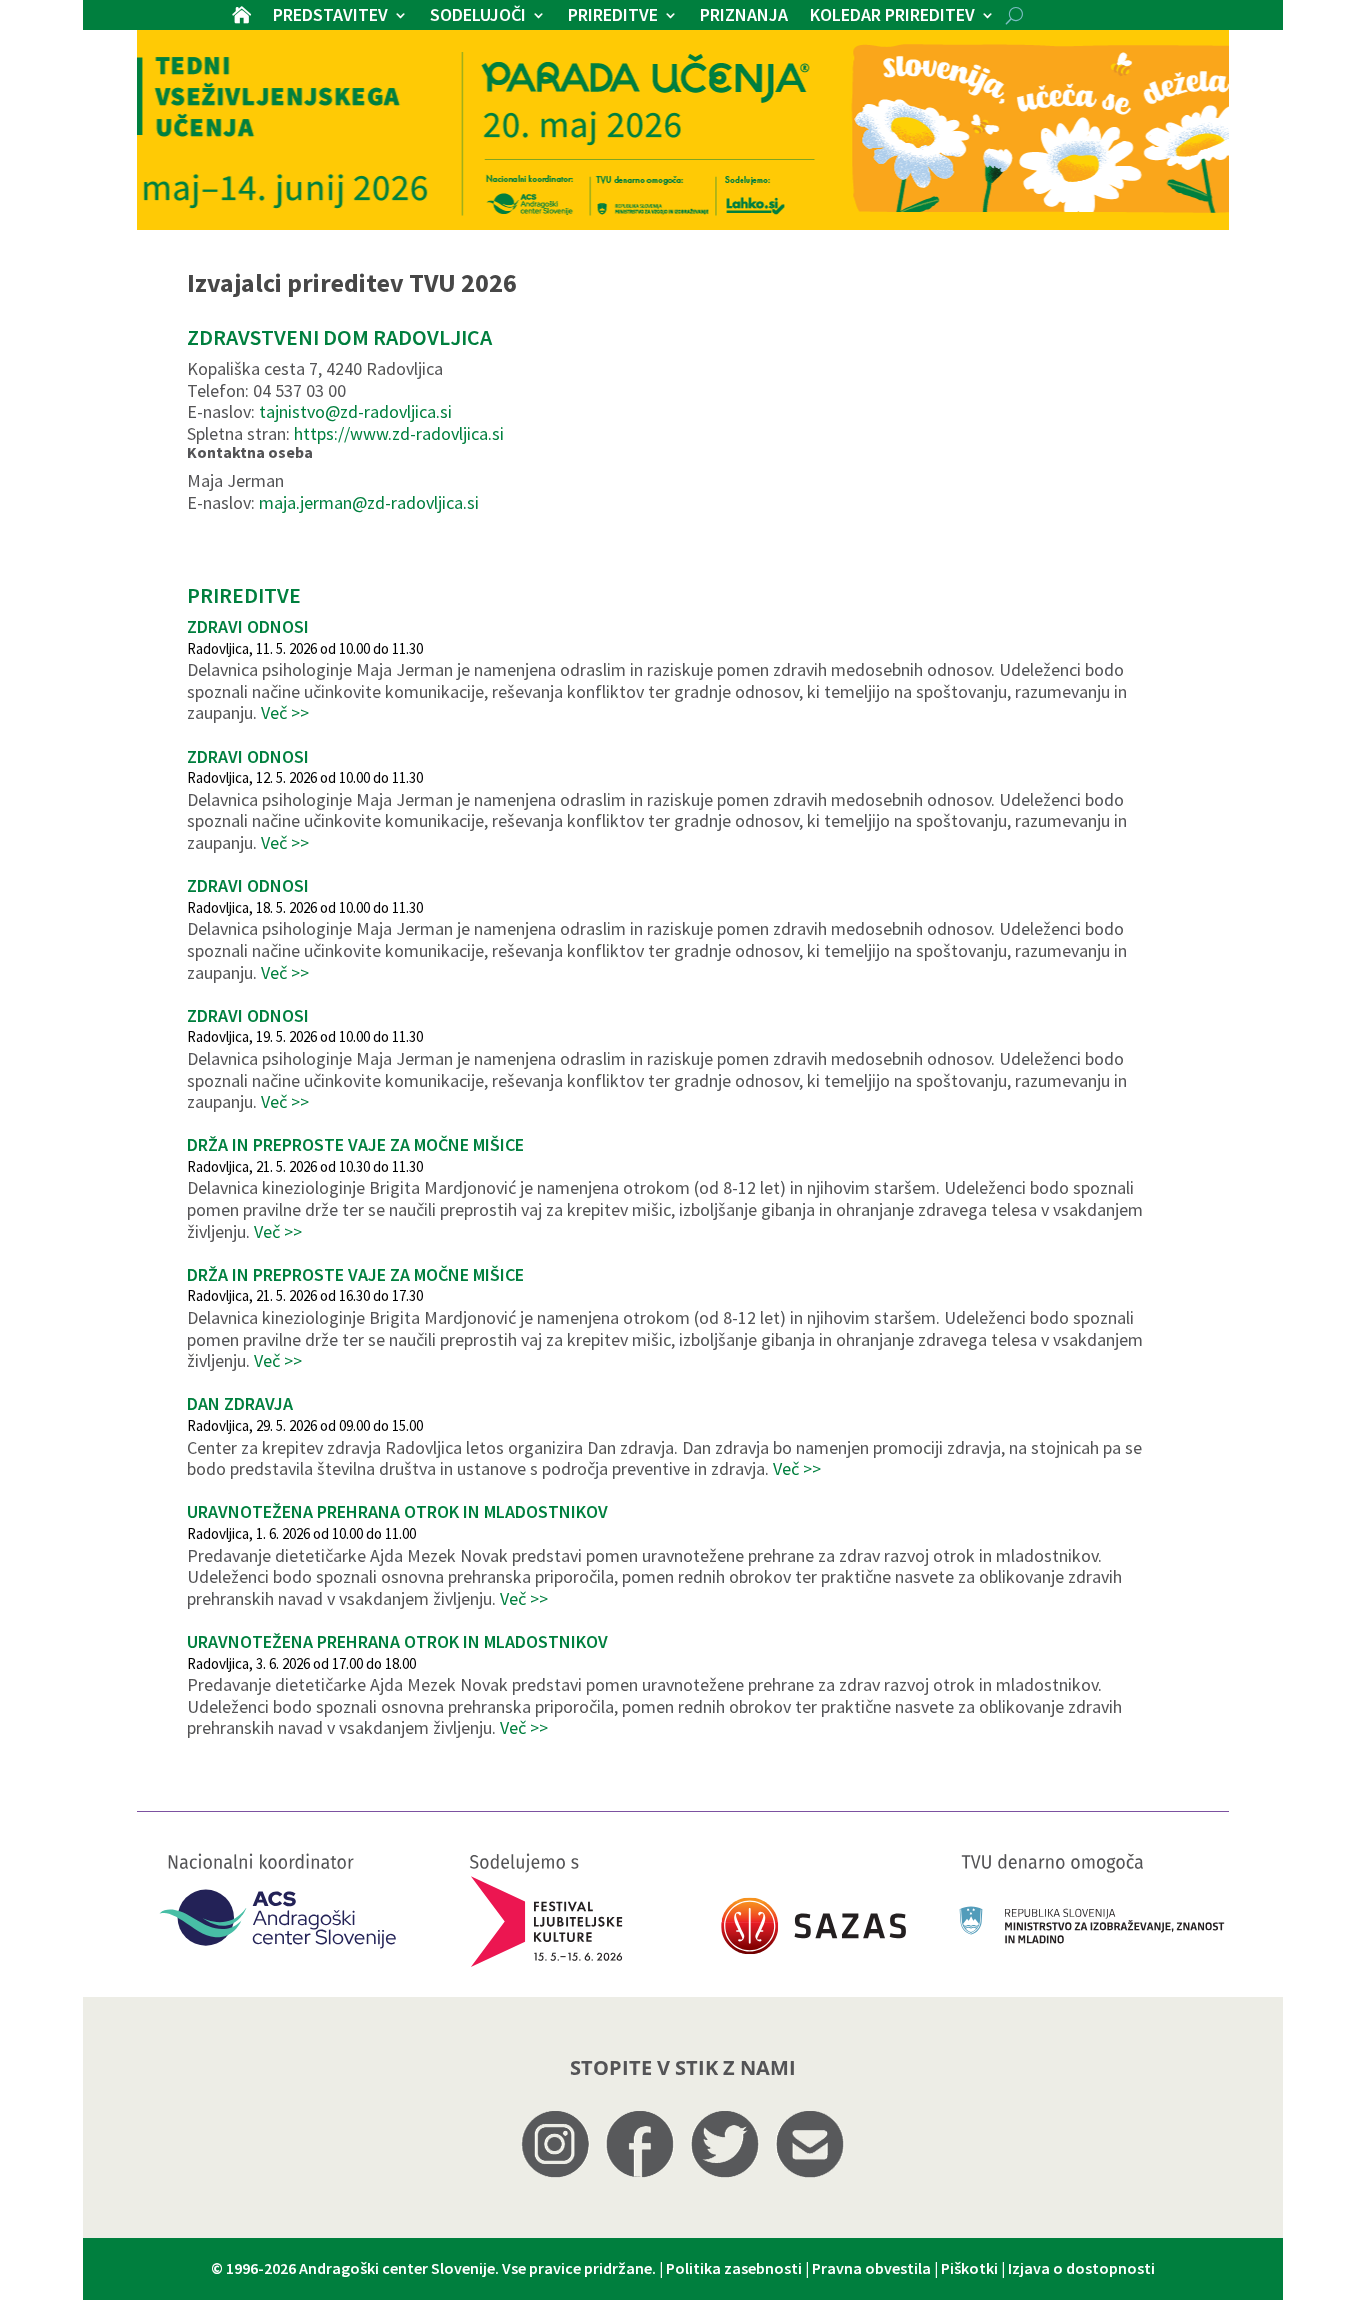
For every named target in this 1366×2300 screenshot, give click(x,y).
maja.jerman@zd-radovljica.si (369, 502)
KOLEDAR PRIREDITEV (892, 17)
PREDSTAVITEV (330, 17)
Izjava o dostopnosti (1081, 2268)
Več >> (285, 712)
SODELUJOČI (478, 17)
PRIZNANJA (744, 17)
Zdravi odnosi (248, 626)
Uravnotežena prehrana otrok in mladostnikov (397, 1511)
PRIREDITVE (613, 17)
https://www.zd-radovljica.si (399, 433)
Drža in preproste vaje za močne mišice (355, 1144)
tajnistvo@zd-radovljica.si (355, 411)
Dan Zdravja (240, 1403)
